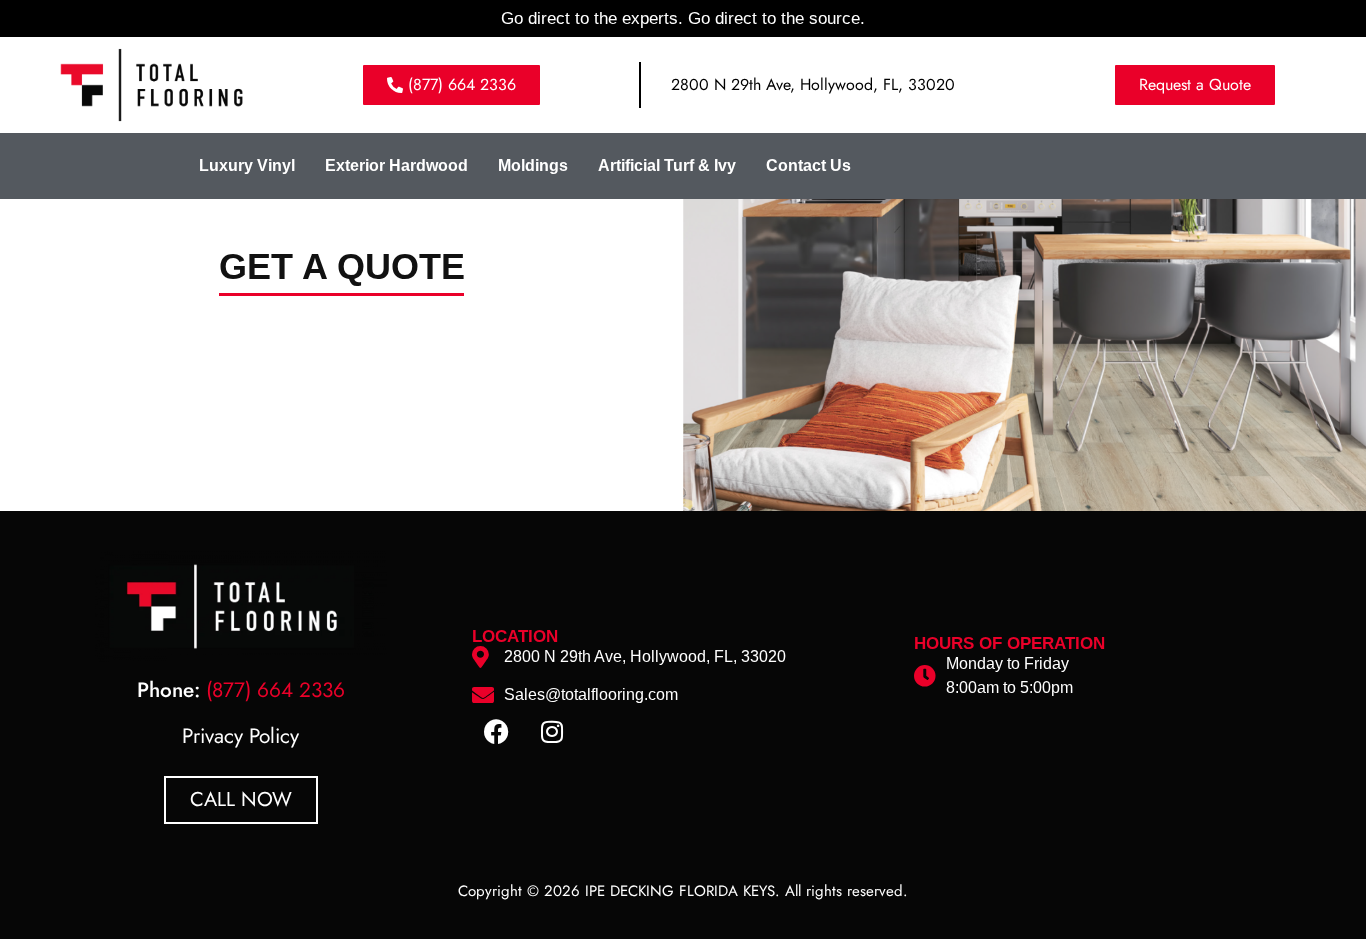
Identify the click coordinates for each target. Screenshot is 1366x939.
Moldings (533, 165)
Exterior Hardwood (396, 165)
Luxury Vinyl (247, 165)
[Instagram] (552, 732)
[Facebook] (497, 732)
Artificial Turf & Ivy (667, 165)
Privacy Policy (240, 736)
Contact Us (808, 165)
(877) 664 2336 (275, 690)
